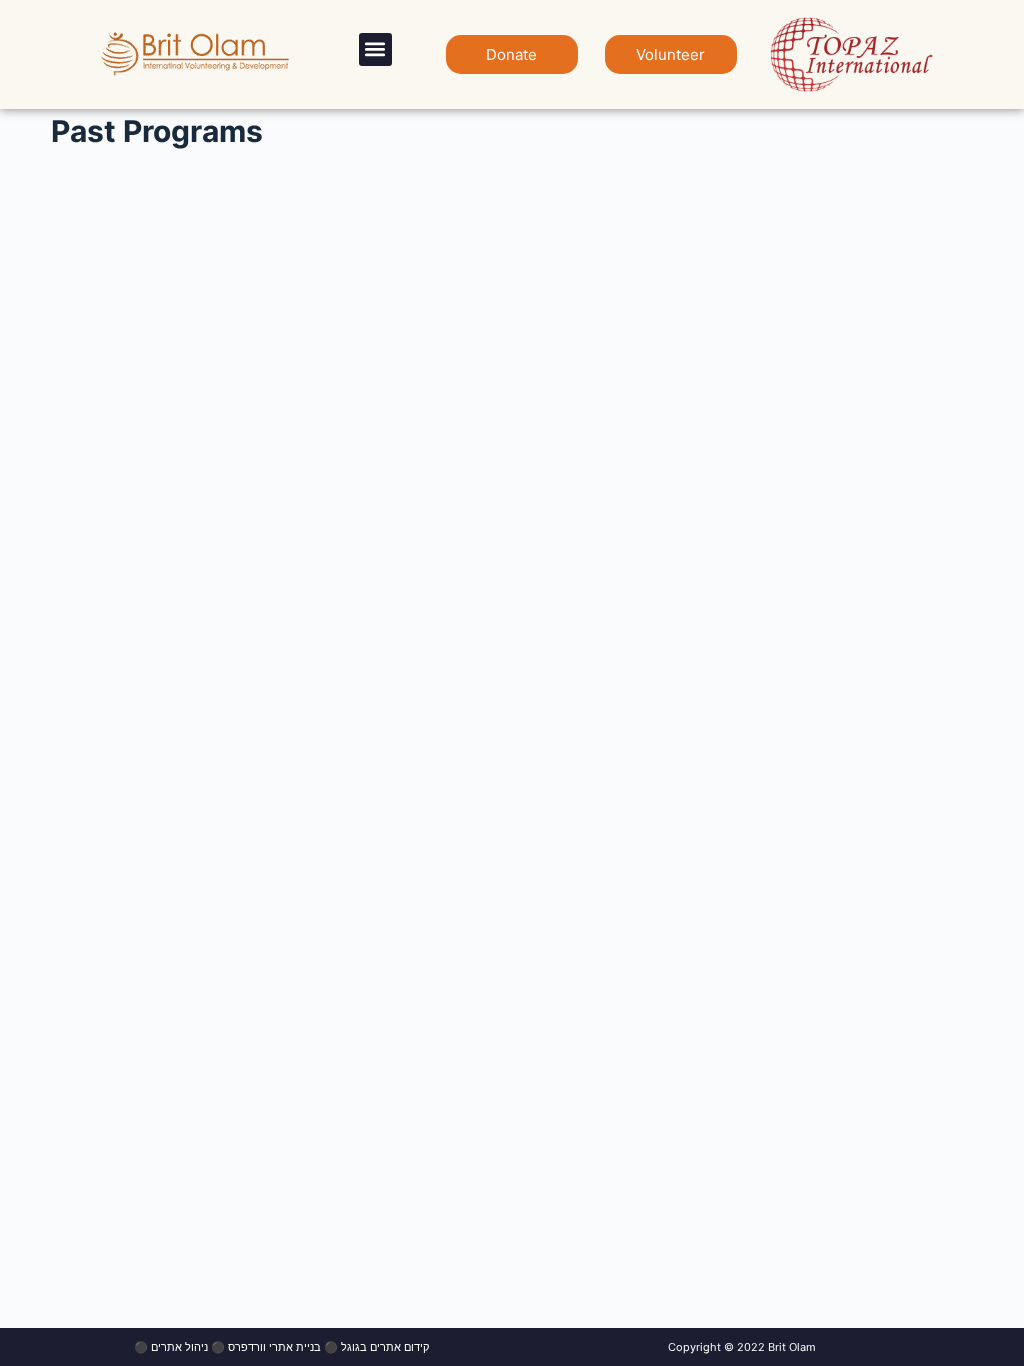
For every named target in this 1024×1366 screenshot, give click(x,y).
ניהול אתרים (179, 1347)
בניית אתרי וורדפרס (274, 1347)
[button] (375, 49)
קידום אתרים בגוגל (385, 1347)
